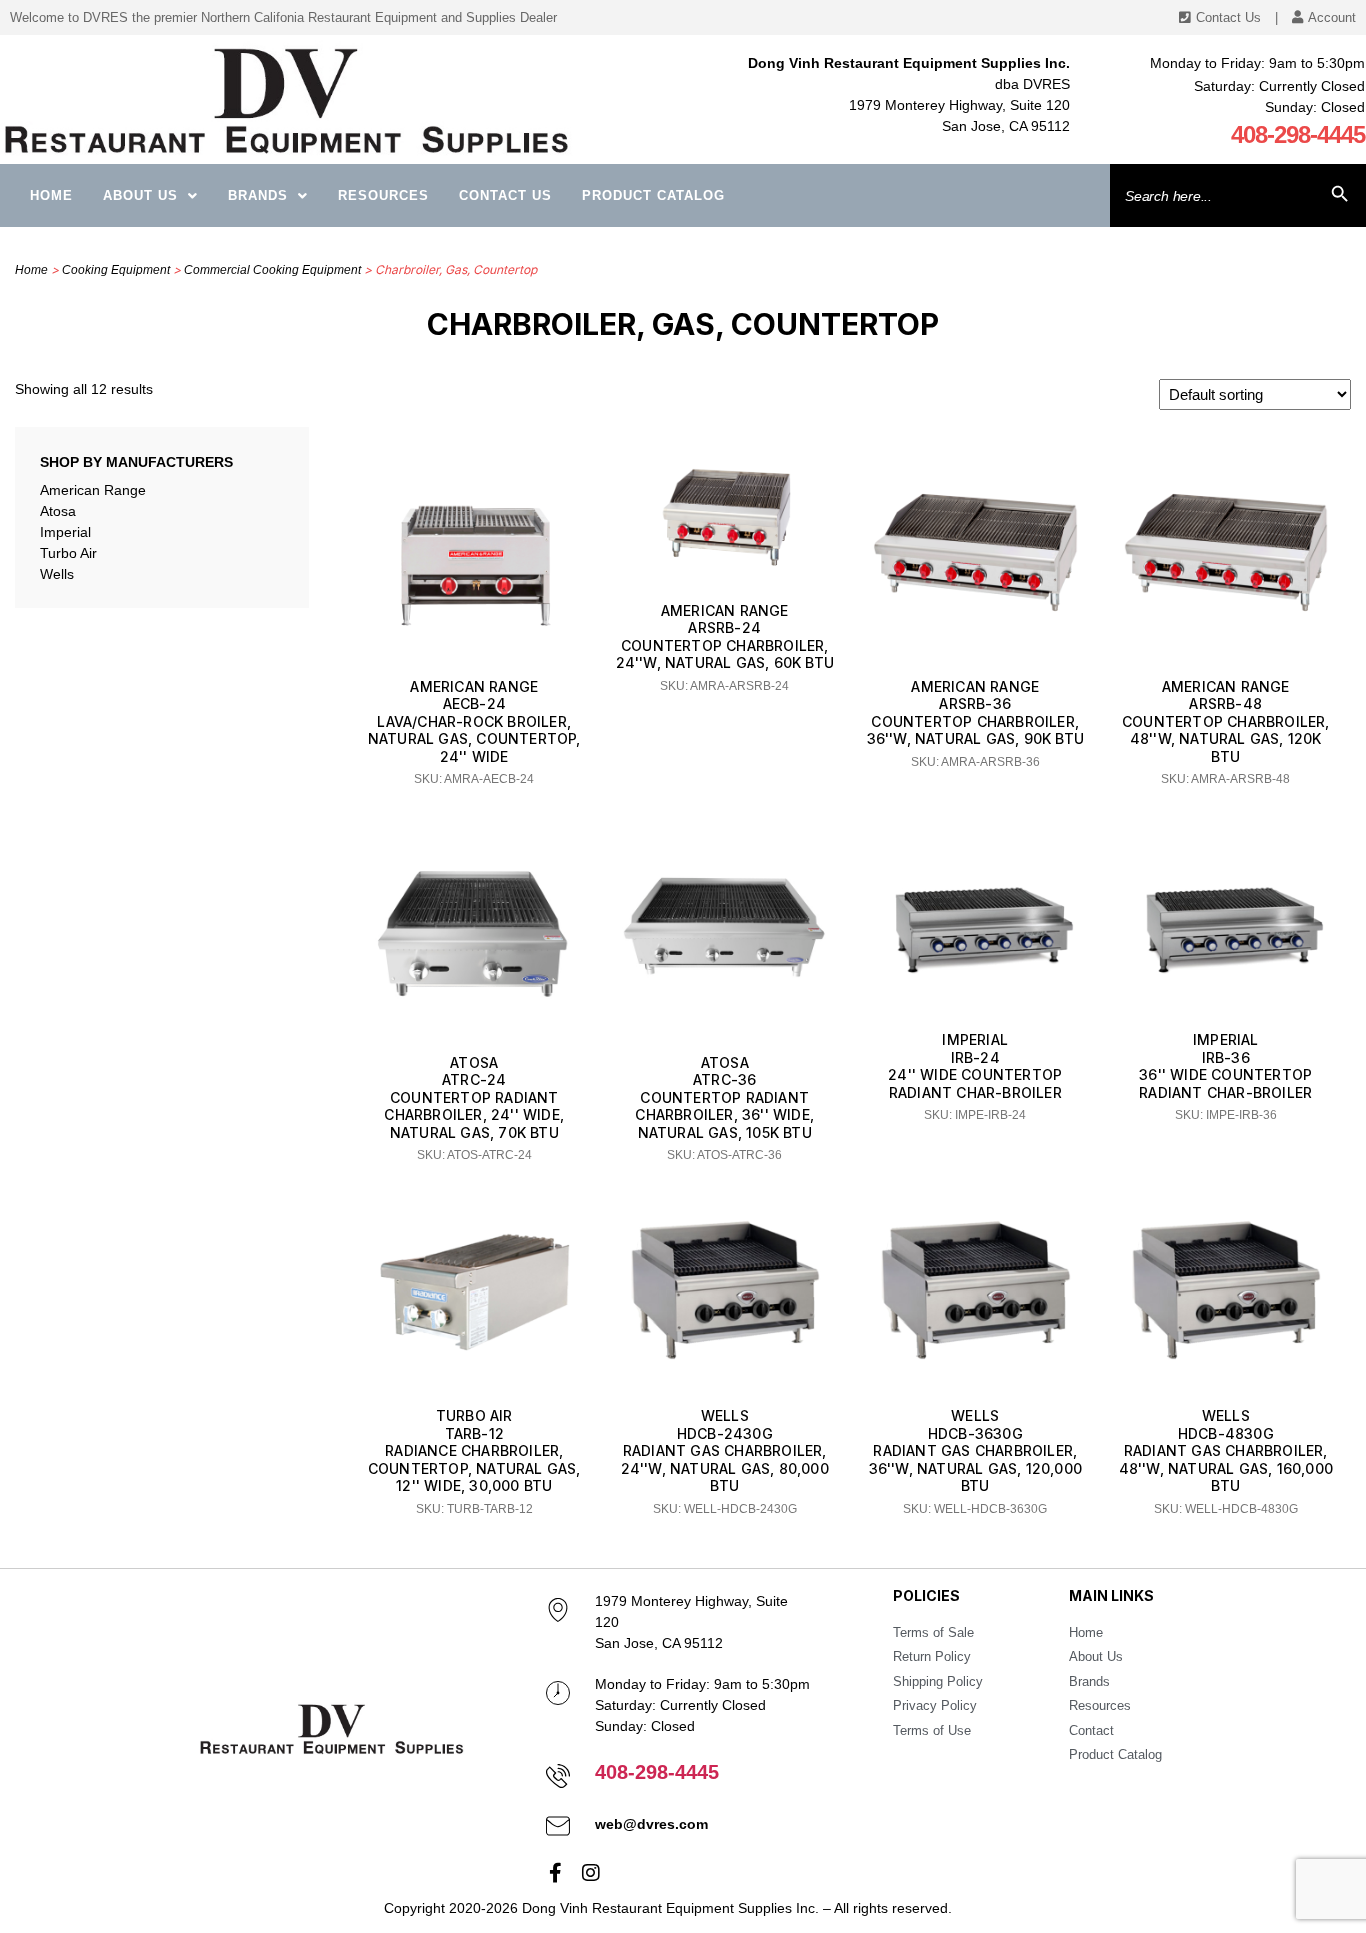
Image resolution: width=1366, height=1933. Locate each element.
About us (140, 195)
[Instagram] (591, 1873)
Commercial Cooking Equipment (272, 270)
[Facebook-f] (556, 1873)
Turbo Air (68, 553)
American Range (93, 490)
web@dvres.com (651, 1824)
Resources (383, 195)
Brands (258, 195)
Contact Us (505, 195)
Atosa (58, 511)
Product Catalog (653, 195)
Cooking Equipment (116, 270)
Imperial (65, 532)
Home (51, 195)
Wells (57, 574)
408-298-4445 (1298, 134)
